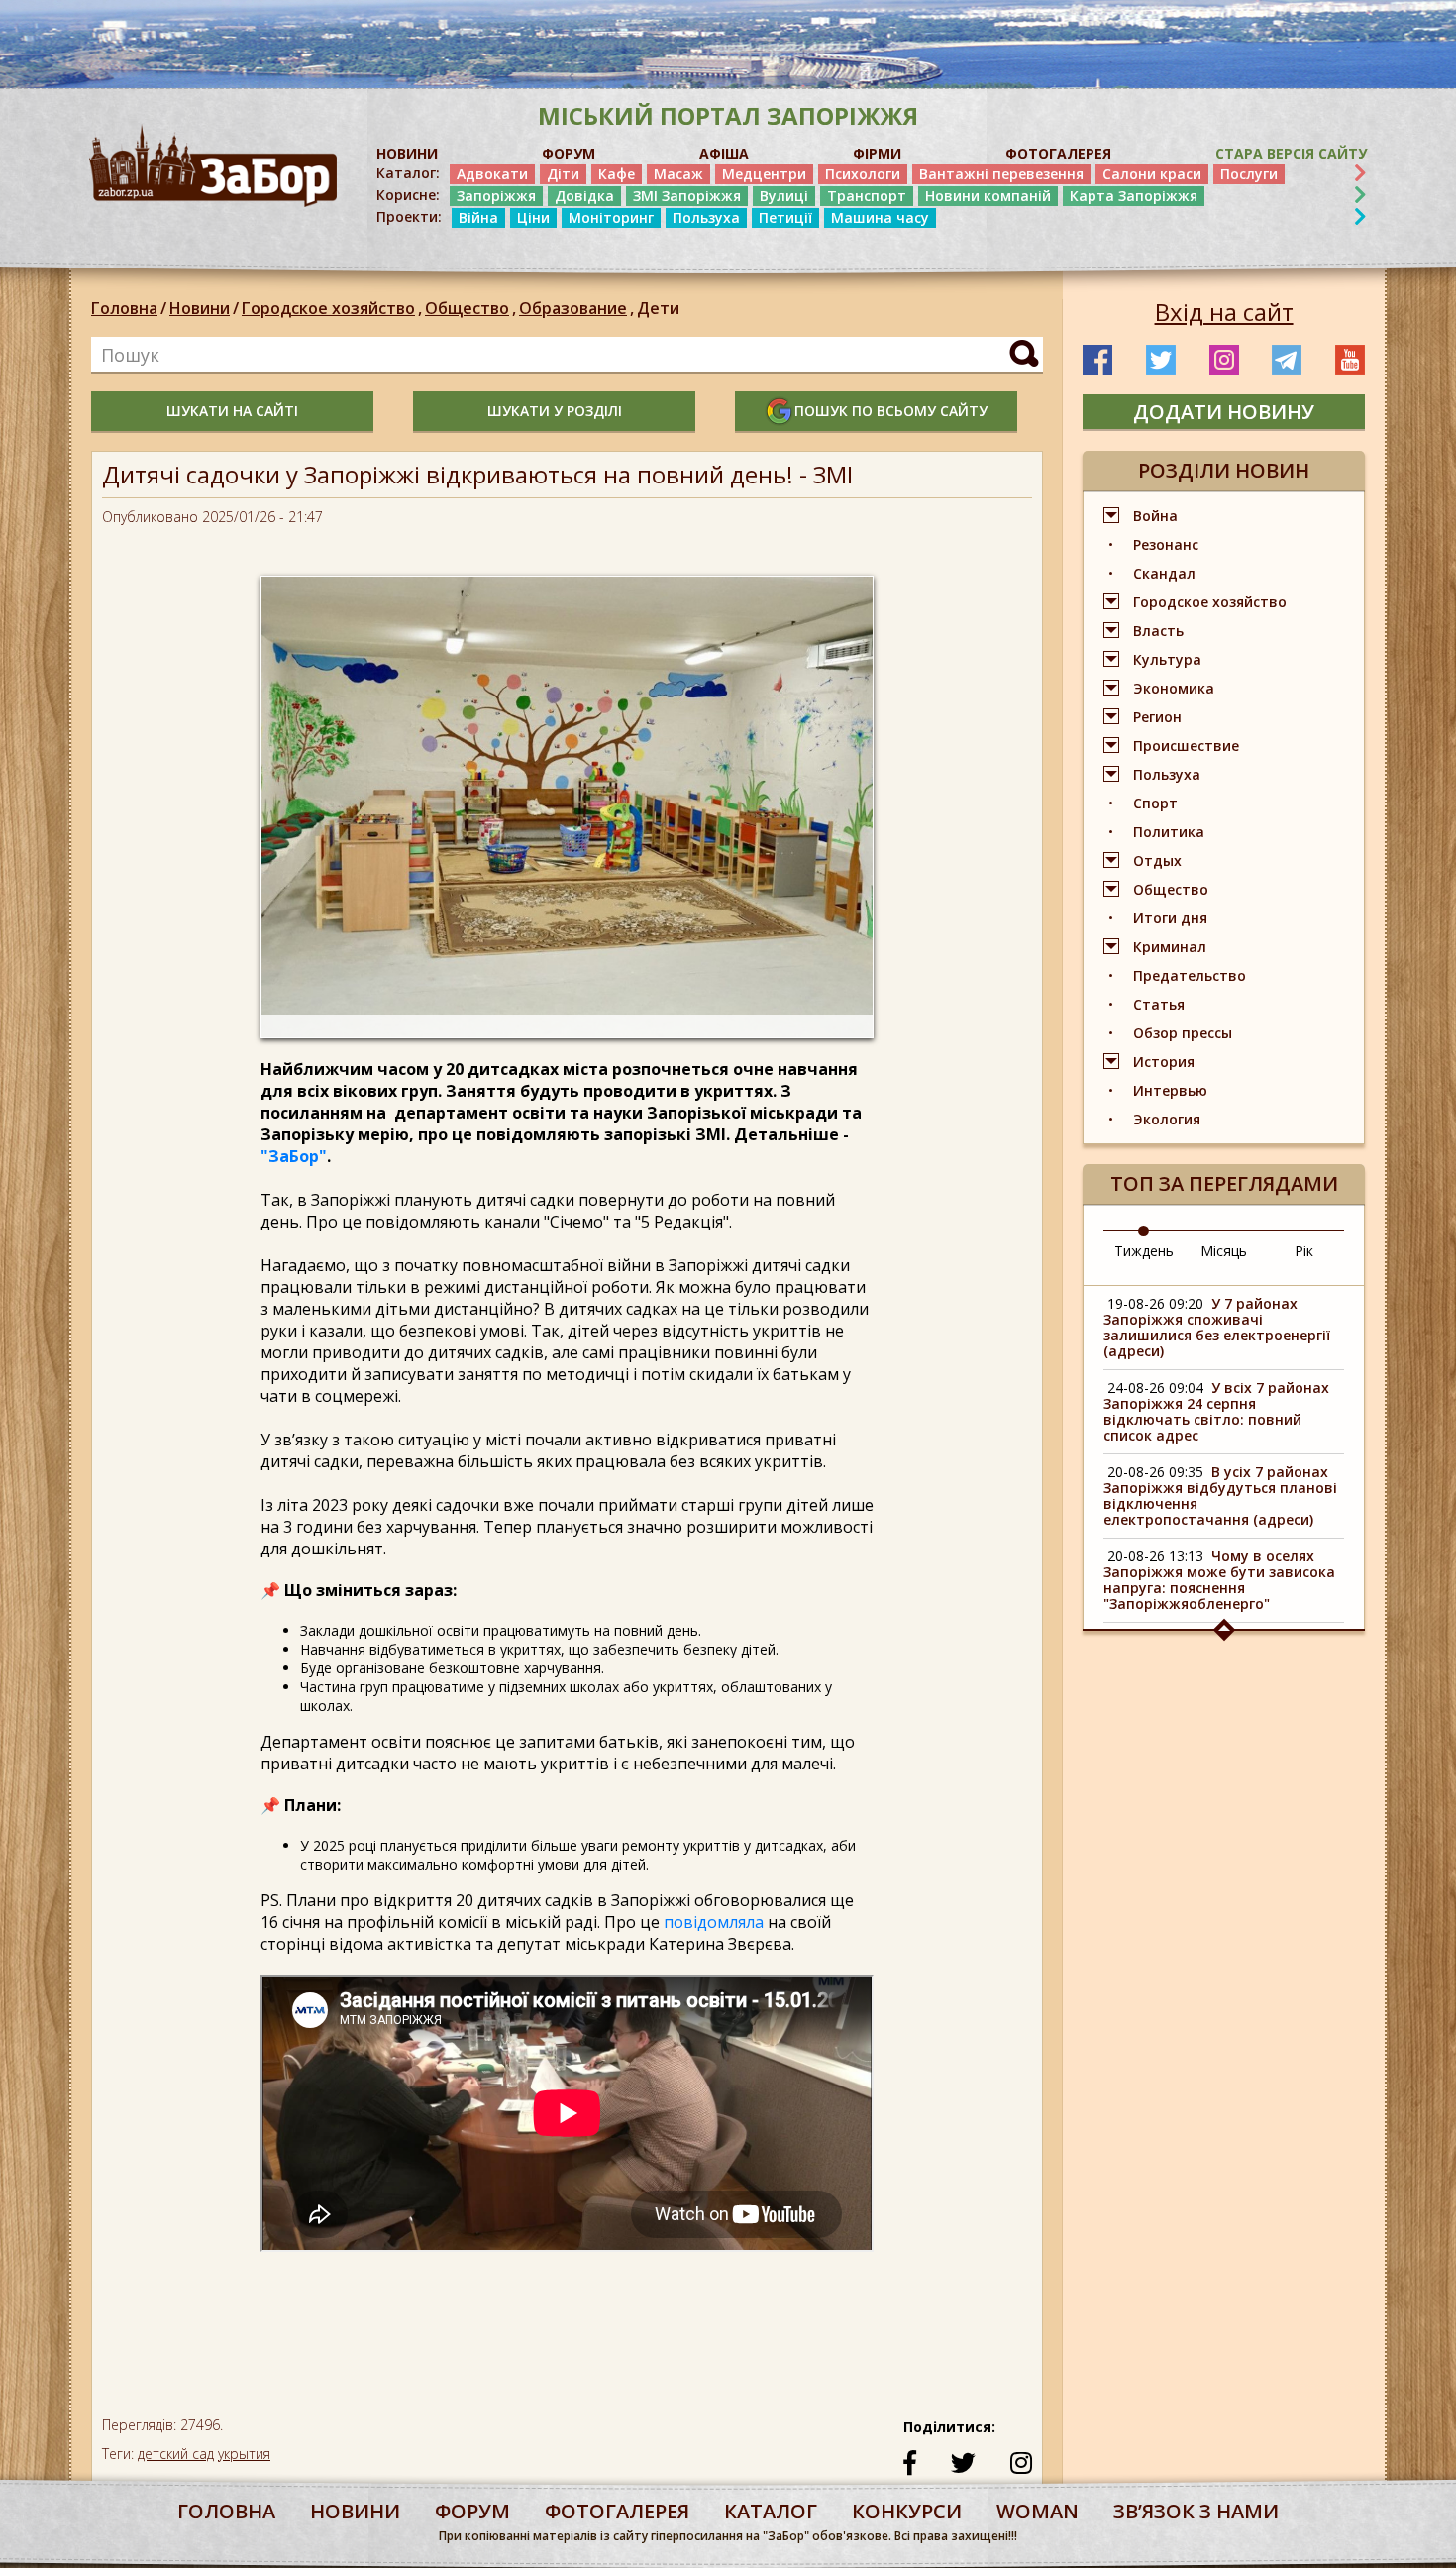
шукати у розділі (555, 411)
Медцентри (764, 174)
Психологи (863, 174)
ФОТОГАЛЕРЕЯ (1058, 153)
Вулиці (784, 196)
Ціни (533, 217)
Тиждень (1144, 1251)
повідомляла (716, 1922)
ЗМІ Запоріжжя (687, 196)
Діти (563, 174)
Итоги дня (1170, 918)
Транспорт (867, 196)
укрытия (244, 2454)
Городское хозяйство (332, 308)
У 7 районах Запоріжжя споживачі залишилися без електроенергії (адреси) (1217, 1327)
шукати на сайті (232, 411)
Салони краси (1152, 174)
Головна (124, 308)
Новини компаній (988, 196)
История (1164, 1062)
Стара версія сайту (1291, 153)
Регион (1157, 717)
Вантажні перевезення (1001, 174)
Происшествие (1186, 746)
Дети (658, 308)
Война (1155, 516)
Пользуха (706, 217)
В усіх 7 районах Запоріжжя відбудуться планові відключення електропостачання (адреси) (1220, 1496)
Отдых (1157, 860)
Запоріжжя (496, 196)
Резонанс (1166, 544)
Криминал (1170, 947)
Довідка (584, 196)
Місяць (1224, 1251)
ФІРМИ (877, 153)
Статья (1159, 1004)
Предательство (1190, 975)
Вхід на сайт (1224, 312)
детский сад (176, 2454)
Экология (1167, 1119)
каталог (771, 2511)
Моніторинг (611, 217)
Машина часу (880, 217)
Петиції (785, 217)
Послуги (1249, 174)
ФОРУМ (569, 153)
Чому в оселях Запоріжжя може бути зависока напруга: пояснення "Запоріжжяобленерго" (1219, 1580)
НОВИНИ (407, 153)
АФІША (724, 153)
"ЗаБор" (294, 1156)
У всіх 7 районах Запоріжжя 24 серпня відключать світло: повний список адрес (1216, 1411)
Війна (478, 217)
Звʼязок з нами (1196, 2511)
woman (1038, 2511)
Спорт (1155, 803)
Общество (470, 308)
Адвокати (492, 174)
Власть (1158, 631)
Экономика (1174, 688)
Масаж (678, 174)
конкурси (907, 2511)
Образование (576, 308)
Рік (1304, 1251)
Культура (1167, 659)
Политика (1169, 832)
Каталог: (408, 173)
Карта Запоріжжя (1134, 196)
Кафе (617, 174)
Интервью (1170, 1090)
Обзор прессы (1183, 1033)
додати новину (1224, 412)
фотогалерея (617, 2511)
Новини (200, 308)
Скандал (1164, 573)
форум (472, 2511)
